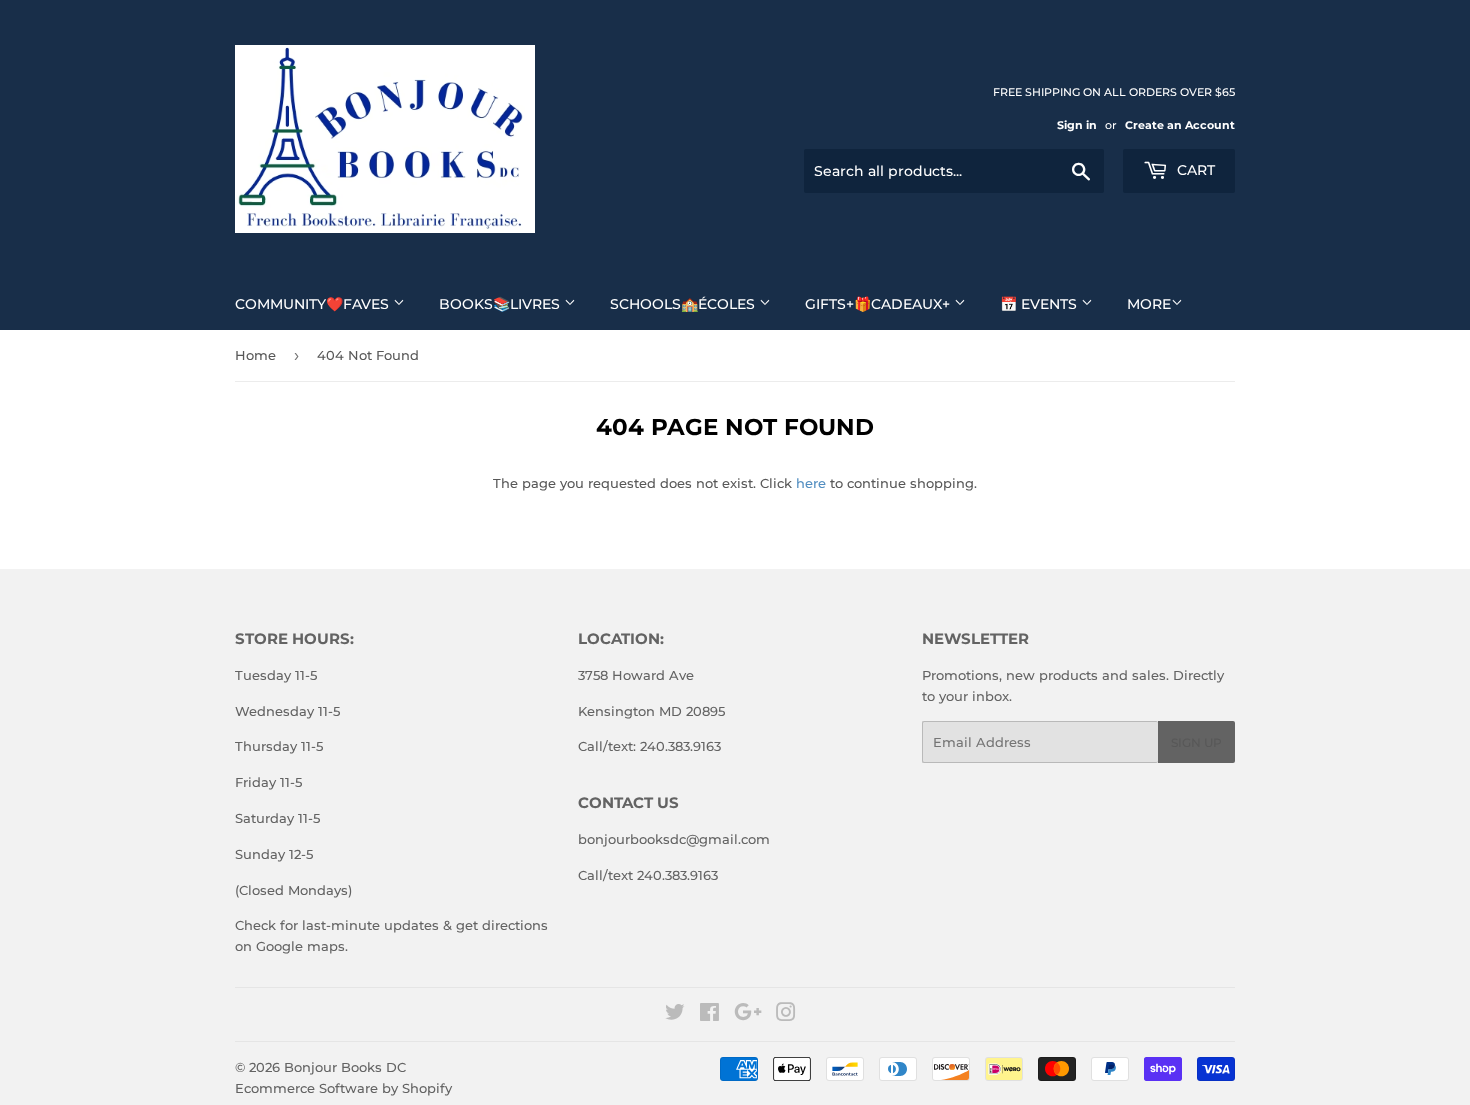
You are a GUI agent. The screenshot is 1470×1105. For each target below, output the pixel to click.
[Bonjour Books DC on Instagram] (786, 1015)
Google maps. (300, 946)
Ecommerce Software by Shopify (343, 1088)
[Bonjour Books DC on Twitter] (675, 1015)
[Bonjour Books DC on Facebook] (709, 1015)
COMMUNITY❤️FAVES (314, 304)
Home (255, 355)
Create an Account (1180, 125)
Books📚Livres (501, 304)
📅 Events (1040, 304)
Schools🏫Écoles (684, 304)
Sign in (1077, 125)
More (1149, 304)
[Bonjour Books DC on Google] (748, 1015)
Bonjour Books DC (345, 1067)
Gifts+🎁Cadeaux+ (879, 304)
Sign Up (1196, 742)
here (811, 483)
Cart (1194, 170)
